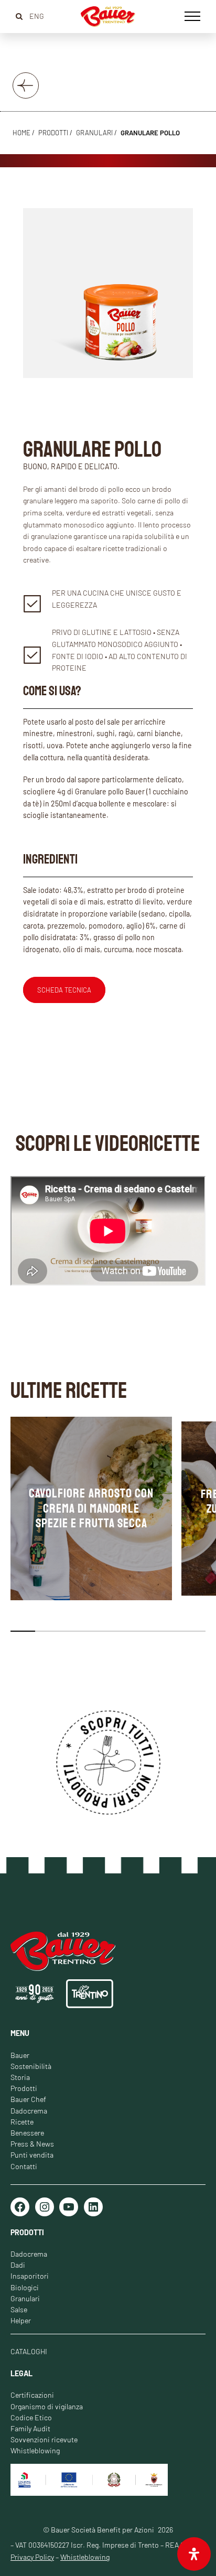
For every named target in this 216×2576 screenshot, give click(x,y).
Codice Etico (31, 2417)
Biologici (25, 2287)
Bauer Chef (28, 2099)
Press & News (32, 2144)
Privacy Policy (32, 2557)
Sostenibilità (31, 2066)
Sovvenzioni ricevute (44, 2439)
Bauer (20, 2055)
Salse (19, 2309)
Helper (21, 2320)
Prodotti (24, 2088)
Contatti (24, 2166)
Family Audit (30, 2428)
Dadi (18, 2265)
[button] (23, 1631)
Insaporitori (30, 2276)
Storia (20, 2077)
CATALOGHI (29, 2351)
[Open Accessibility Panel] (194, 2554)
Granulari (94, 133)
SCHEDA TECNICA (64, 990)
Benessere (27, 2133)
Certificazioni (32, 2395)
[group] (91, 1508)
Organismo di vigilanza (47, 2406)
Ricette (22, 2122)
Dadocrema (29, 2111)
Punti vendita (32, 2155)
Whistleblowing (35, 2450)
